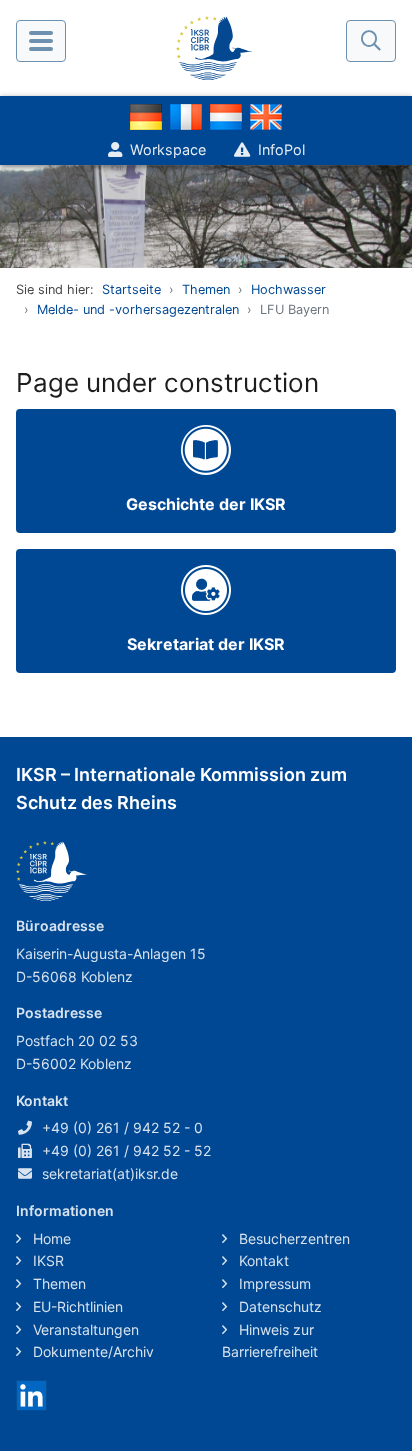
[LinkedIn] (31, 1393)
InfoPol (281, 149)
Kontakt (262, 1260)
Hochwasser (288, 289)
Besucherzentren (292, 1238)
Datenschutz (278, 1306)
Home (50, 1238)
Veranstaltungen (84, 1329)
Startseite (131, 289)
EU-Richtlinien (76, 1306)
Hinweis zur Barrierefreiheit (270, 1341)
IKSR (46, 1260)
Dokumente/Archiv (91, 1351)
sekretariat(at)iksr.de (110, 1173)
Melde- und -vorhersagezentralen (138, 309)
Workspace (168, 149)
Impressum (273, 1283)
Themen (206, 289)
